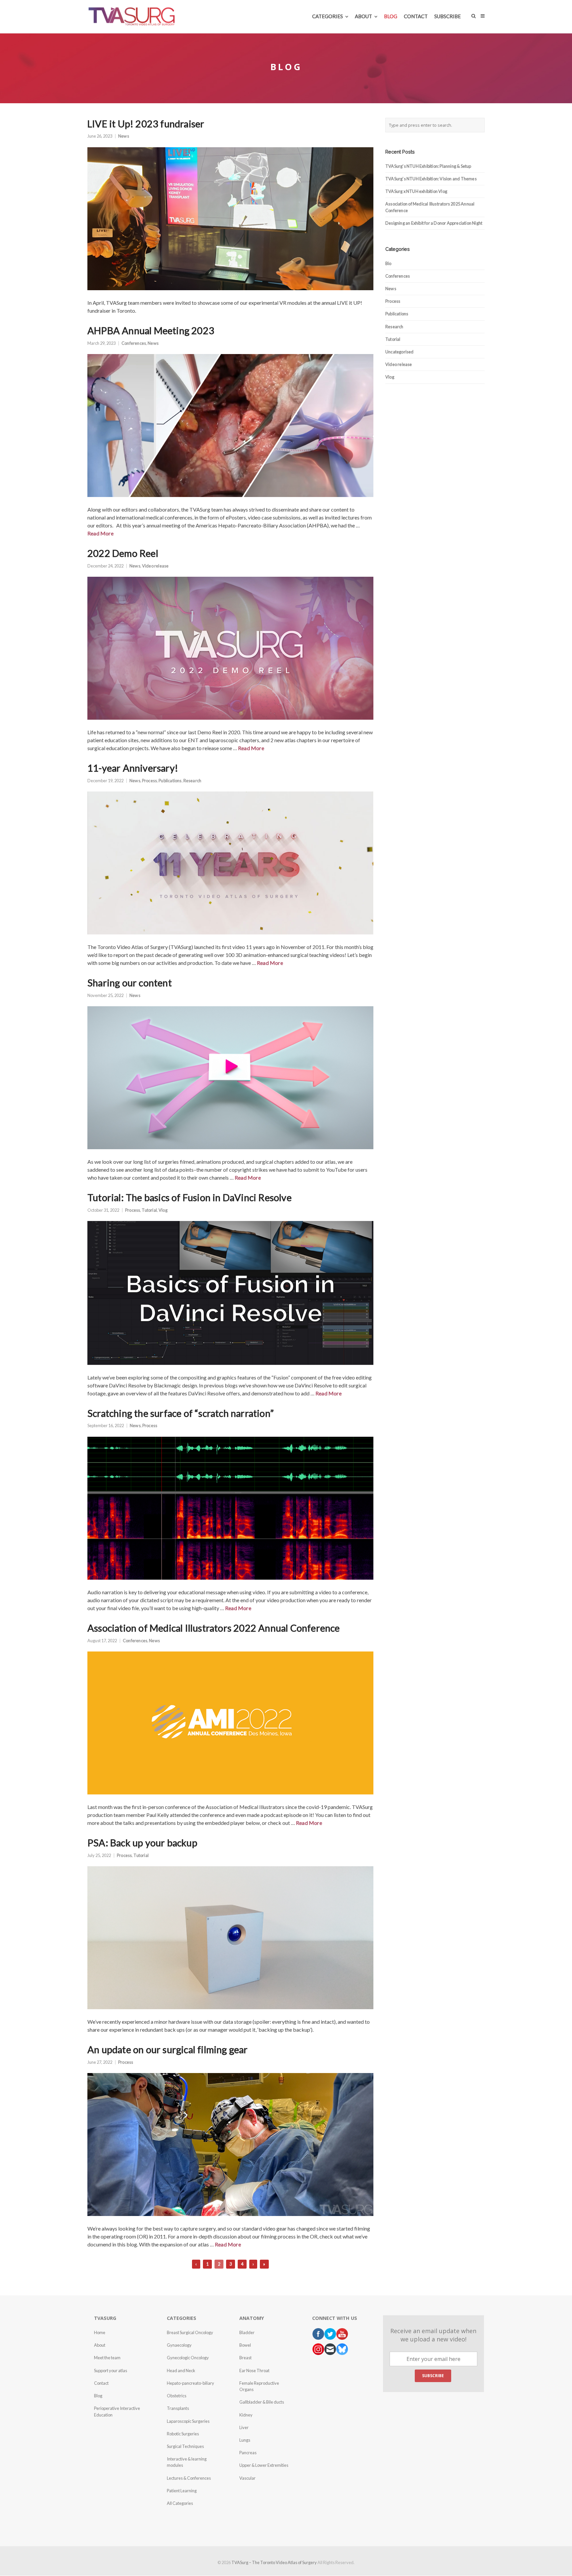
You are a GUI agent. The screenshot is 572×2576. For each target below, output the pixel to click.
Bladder (247, 2332)
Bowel (245, 2345)
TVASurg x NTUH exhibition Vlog (416, 191)
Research (192, 781)
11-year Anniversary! (133, 768)
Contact (101, 2383)
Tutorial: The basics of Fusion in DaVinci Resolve (190, 1198)
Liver (244, 2427)
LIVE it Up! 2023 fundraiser (146, 124)
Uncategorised (400, 352)
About (100, 2345)
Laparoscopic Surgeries (188, 2421)
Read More (100, 533)
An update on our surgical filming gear (168, 2050)
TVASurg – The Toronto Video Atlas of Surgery (274, 2562)
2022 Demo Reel (123, 553)
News (124, 136)
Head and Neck (181, 2371)
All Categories (180, 2503)
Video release (155, 566)
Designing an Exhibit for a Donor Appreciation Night (434, 223)
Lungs (245, 2440)
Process (149, 781)
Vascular (247, 2478)
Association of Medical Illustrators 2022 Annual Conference (214, 1628)
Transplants (178, 2408)
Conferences (134, 343)
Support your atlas (111, 2371)
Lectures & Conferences (189, 2478)
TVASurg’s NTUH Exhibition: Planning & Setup (428, 166)
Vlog (163, 1210)
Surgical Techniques (185, 2446)
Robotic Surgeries (183, 2434)
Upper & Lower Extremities (264, 2465)
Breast (245, 2358)
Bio (388, 263)
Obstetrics (177, 2396)
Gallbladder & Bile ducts (262, 2402)
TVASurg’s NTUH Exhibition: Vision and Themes (431, 179)
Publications (170, 781)
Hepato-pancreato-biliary (191, 2383)
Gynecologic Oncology (188, 2358)
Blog (98, 2396)
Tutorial (149, 1210)
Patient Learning (182, 2491)
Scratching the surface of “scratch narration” (181, 1413)
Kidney (246, 2415)
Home (100, 2332)
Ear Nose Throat (254, 2371)
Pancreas (248, 2453)
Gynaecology (179, 2345)
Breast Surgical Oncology (190, 2332)
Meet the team (107, 2358)
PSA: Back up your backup (142, 1843)
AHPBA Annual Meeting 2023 (151, 331)
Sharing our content (130, 983)
